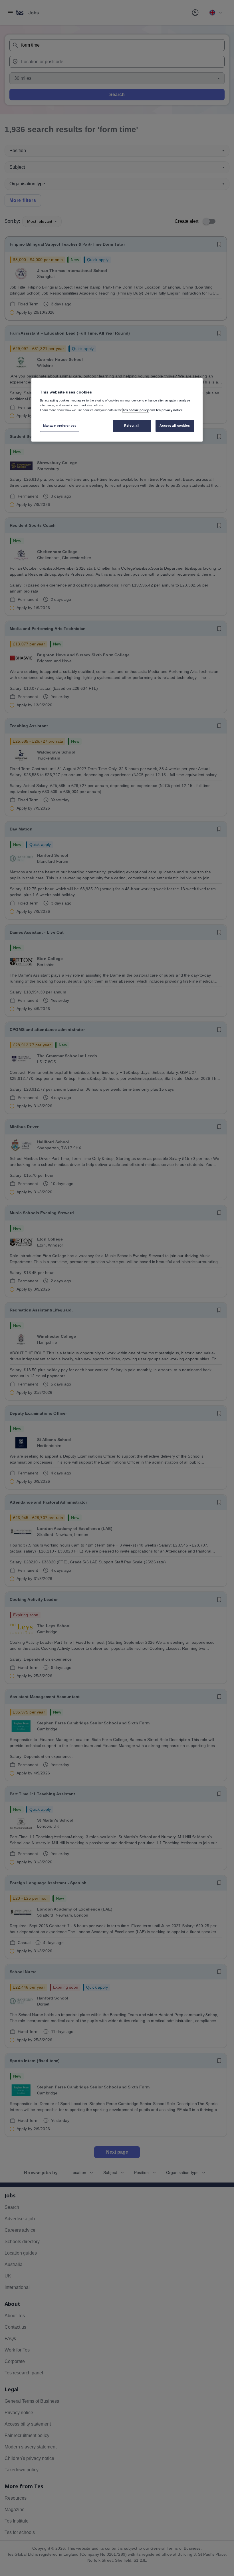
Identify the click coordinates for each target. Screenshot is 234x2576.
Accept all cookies (175, 426)
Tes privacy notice (169, 410)
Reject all (132, 426)
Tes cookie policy (136, 410)
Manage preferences (60, 426)
